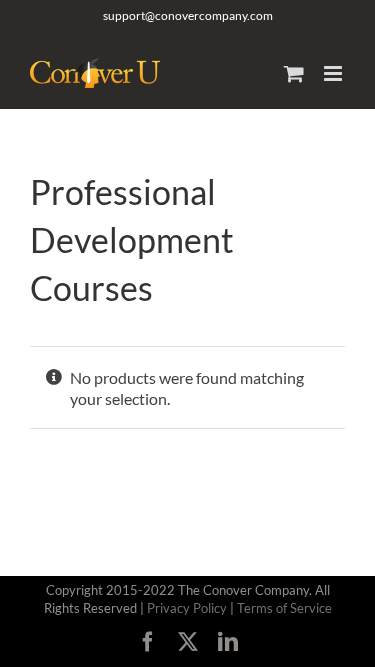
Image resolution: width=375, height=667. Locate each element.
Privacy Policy (187, 608)
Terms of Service (284, 608)
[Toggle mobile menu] (334, 73)
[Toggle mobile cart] (294, 73)
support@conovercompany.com (188, 15)
